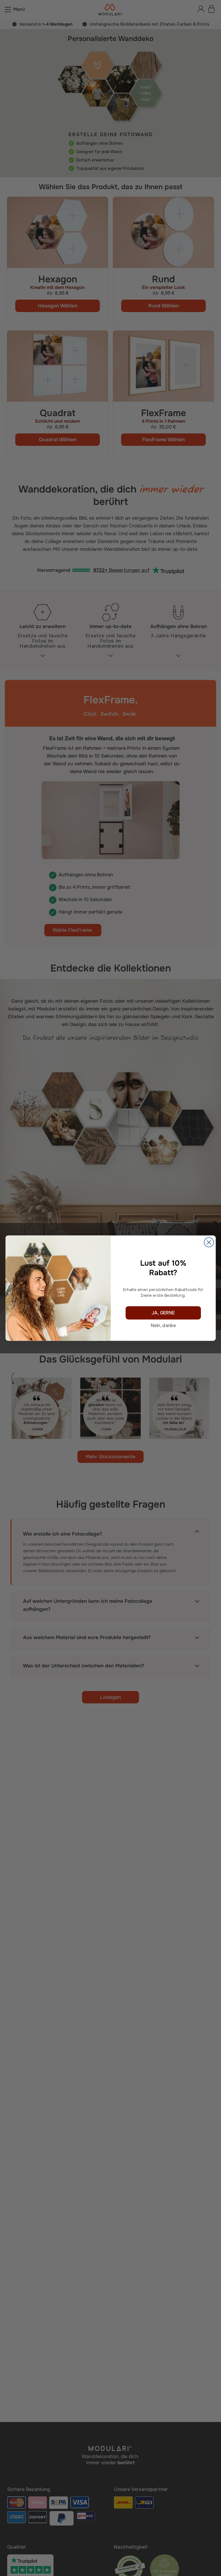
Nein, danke (163, 1326)
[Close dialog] (209, 1242)
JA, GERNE (163, 1313)
